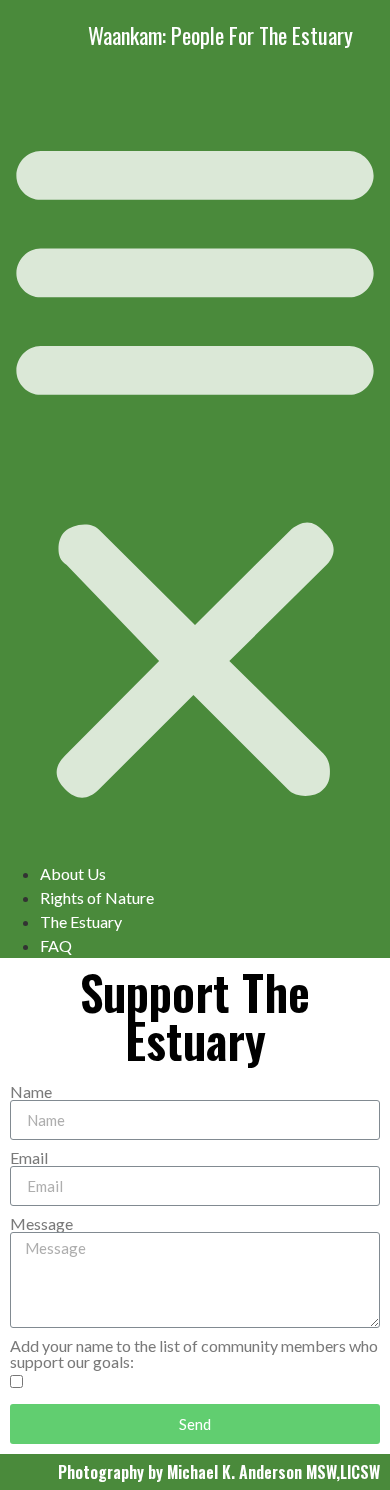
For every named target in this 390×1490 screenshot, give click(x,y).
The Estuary (81, 921)
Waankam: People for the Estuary (220, 35)
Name (31, 1092)
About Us (73, 873)
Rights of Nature (97, 897)
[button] (195, 466)
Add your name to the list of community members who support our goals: (194, 1354)
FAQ (56, 945)
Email (29, 1158)
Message (41, 1224)
